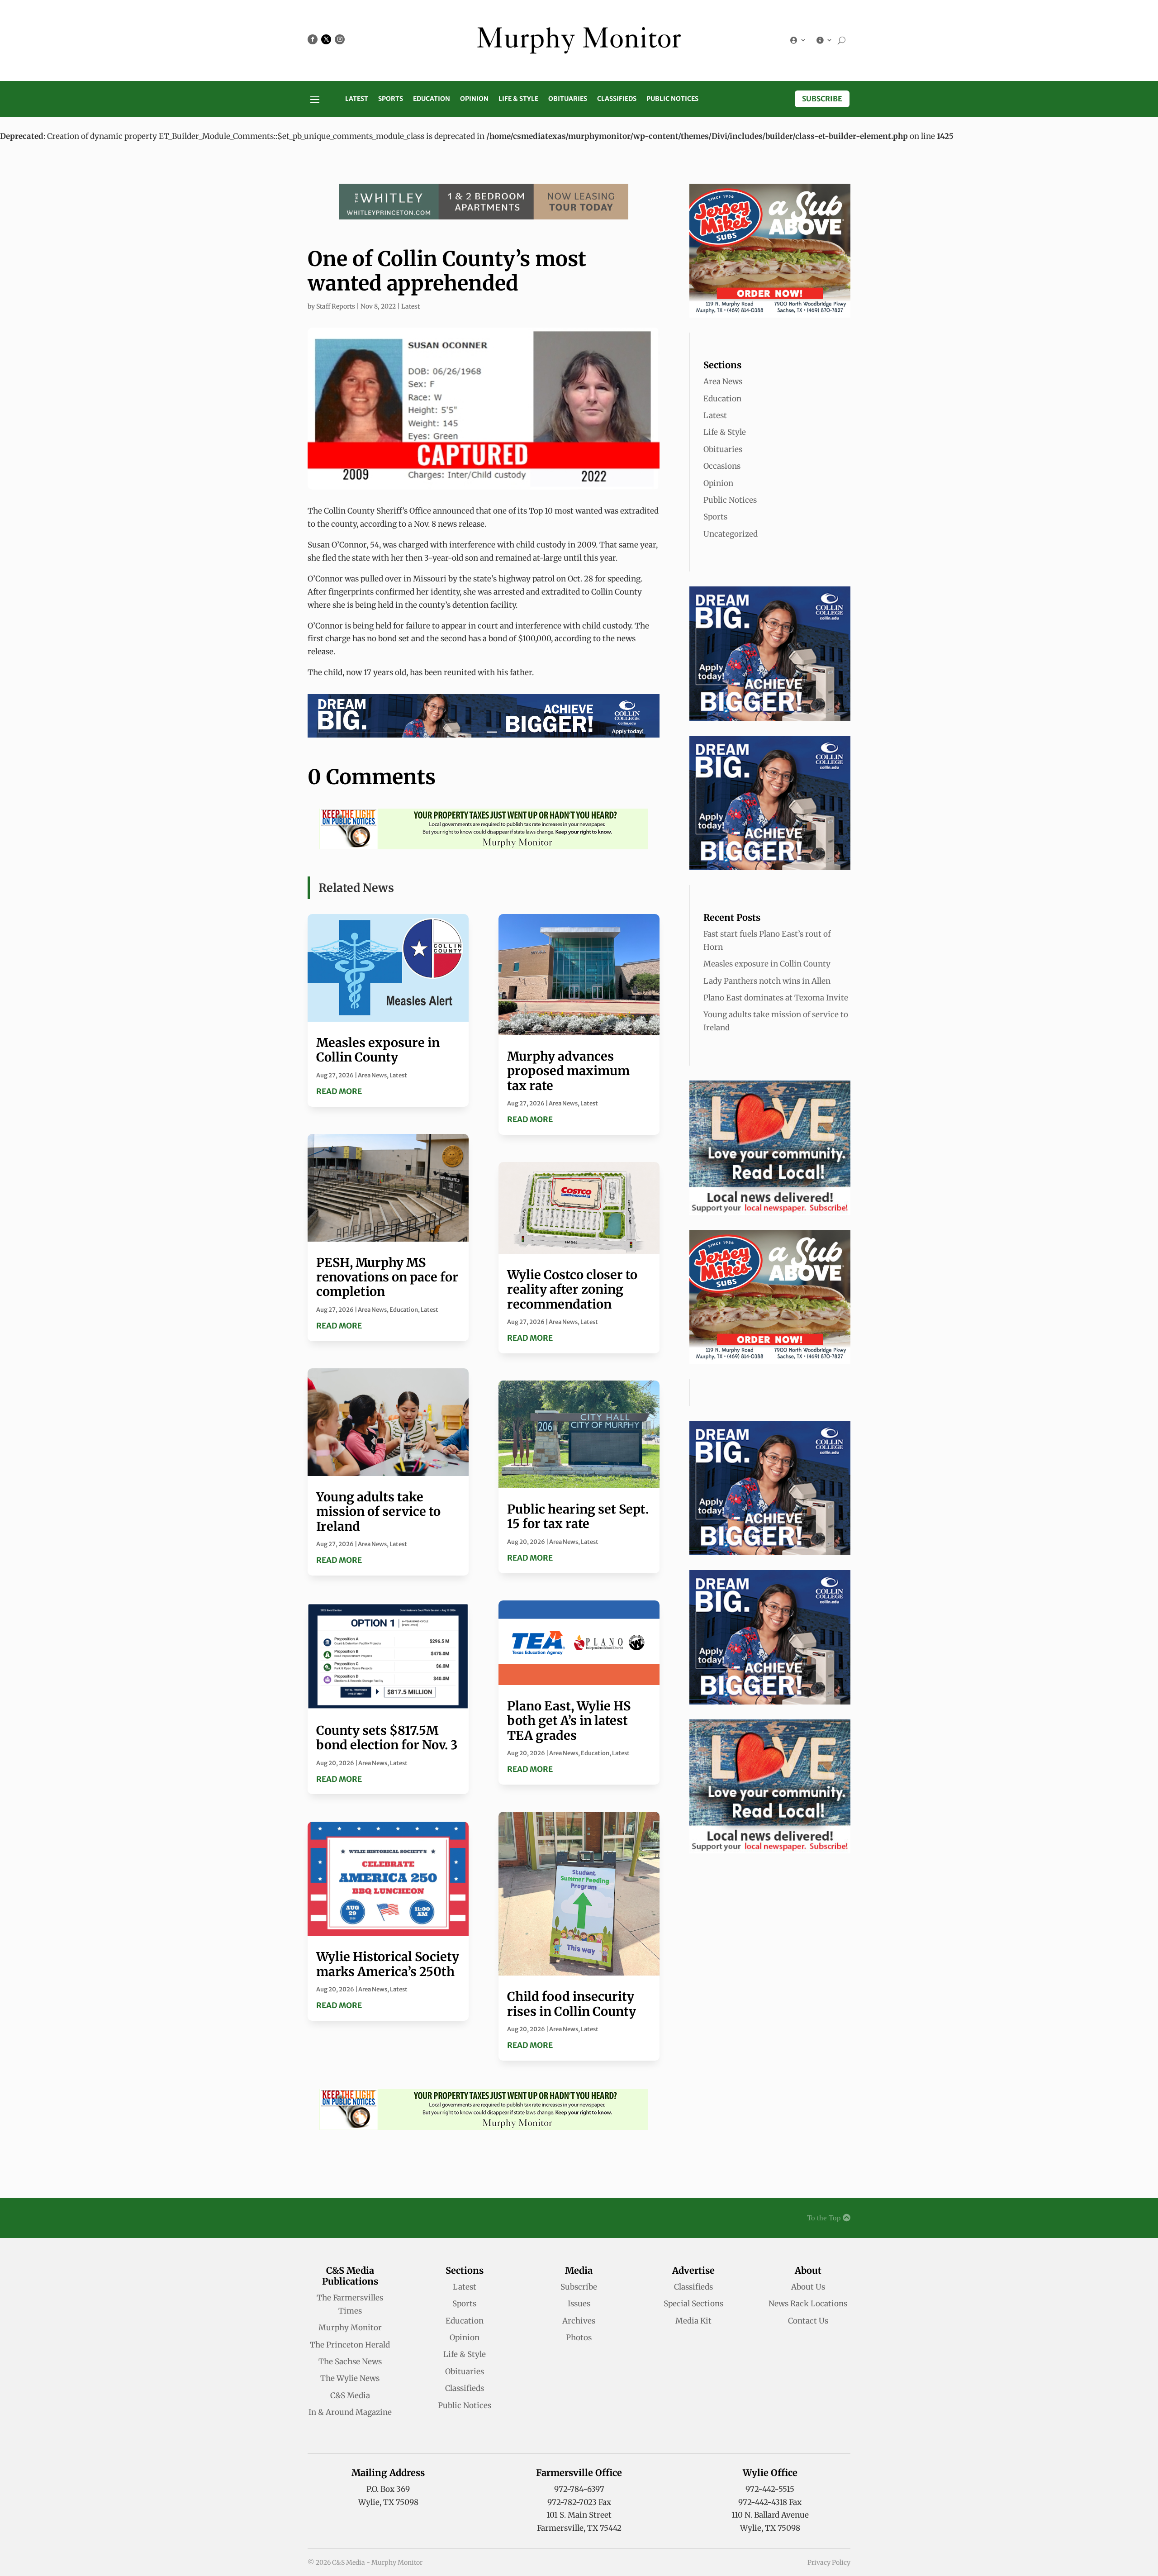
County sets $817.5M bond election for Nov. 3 (387, 1738)
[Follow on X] (326, 39)
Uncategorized (731, 534)
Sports (391, 99)
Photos (579, 2338)
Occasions (722, 466)
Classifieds (617, 99)
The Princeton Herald (350, 2345)
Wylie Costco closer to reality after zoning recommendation (572, 1289)
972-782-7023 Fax (579, 2502)
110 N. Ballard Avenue (770, 2515)
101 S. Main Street (579, 2515)
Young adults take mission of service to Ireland (378, 1512)
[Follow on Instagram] (340, 39)
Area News (372, 1075)
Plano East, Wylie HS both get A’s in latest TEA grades (569, 1721)
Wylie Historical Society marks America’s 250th (388, 1964)
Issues (579, 2304)
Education (432, 99)
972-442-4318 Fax (770, 2502)
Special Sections (693, 2304)
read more (339, 1091)
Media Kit (693, 2321)
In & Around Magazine (350, 2412)
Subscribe (822, 99)
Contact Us (808, 2321)
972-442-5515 (770, 2489)
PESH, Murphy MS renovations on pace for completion (387, 1277)
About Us (808, 2287)
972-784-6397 (579, 2489)
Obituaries (568, 99)
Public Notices (672, 99)
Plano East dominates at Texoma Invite (776, 998)
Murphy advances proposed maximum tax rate (568, 1071)
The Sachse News (350, 2362)
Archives (579, 2321)
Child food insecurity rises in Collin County (572, 2004)
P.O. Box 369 (388, 2489)
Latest (357, 99)
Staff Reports (336, 306)
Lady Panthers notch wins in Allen (767, 981)
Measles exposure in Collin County (378, 1050)
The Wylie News (350, 2378)
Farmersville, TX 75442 (579, 2528)
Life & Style (518, 99)
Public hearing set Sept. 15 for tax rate (578, 1516)
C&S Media (350, 2395)
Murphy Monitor (350, 2328)
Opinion (474, 99)
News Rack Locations (808, 2304)
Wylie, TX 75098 (388, 2502)
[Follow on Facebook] (313, 39)
